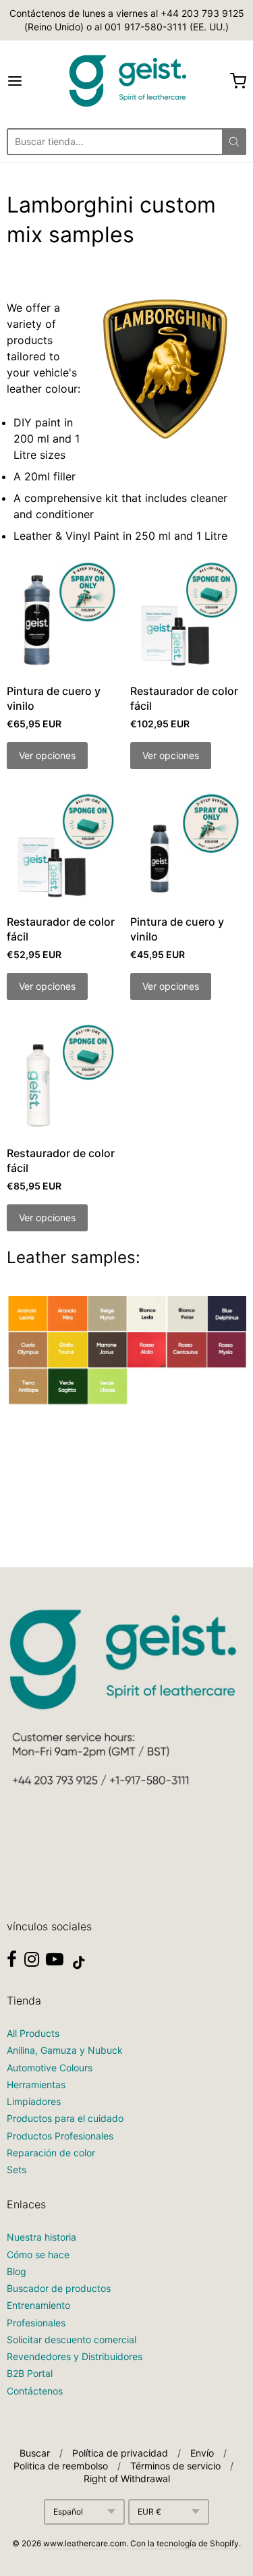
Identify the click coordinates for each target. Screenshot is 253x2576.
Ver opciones (47, 755)
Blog (17, 2271)
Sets (17, 2169)
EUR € (149, 2512)
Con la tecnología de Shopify (185, 2543)
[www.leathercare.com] (127, 81)
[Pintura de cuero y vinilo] (65, 616)
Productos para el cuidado (65, 2118)
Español (68, 2512)
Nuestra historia (41, 2237)
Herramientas (36, 2084)
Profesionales (36, 2323)
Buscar (35, 2453)
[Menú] (31, 81)
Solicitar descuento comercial (72, 2340)
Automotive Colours (50, 2068)
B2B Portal (30, 2373)
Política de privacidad (120, 2453)
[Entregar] (234, 142)
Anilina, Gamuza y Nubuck (65, 2050)
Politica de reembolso (61, 2466)
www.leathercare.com (85, 2543)
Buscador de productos (59, 2288)
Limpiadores (34, 2101)
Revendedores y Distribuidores (75, 2356)
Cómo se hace (38, 2255)
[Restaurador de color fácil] (188, 616)
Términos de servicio (175, 2466)
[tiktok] (79, 1963)
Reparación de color (51, 2153)
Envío (202, 2453)
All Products (33, 2033)
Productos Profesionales (60, 2136)
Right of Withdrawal (127, 2479)
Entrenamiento (38, 2305)
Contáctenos (35, 2391)
